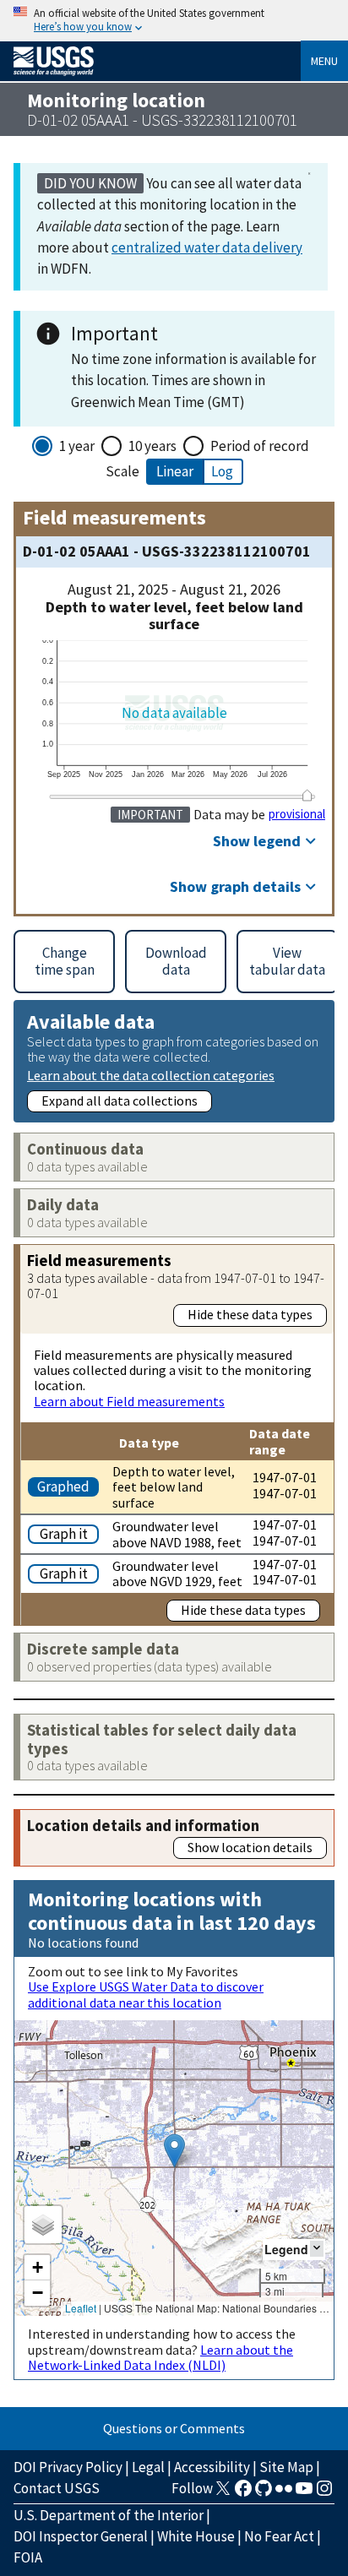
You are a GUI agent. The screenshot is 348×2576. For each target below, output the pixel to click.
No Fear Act (279, 2536)
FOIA (28, 2557)
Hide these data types (250, 1314)
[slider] (307, 795)
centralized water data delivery (207, 247)
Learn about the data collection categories (151, 1075)
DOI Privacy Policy (68, 2467)
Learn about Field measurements (129, 1401)
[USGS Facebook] (243, 2493)
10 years (152, 446)
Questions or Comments (174, 2428)
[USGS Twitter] (223, 2493)
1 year (77, 446)
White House (196, 2536)
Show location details (250, 1847)
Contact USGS (57, 2488)
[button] (174, 2151)
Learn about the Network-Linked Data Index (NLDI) (160, 2357)
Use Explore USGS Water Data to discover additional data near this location (146, 1994)
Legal (148, 2467)
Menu (324, 61)
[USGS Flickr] (284, 2493)
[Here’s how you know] (174, 21)
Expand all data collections (120, 1101)
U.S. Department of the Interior (109, 2515)
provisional (297, 814)
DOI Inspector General (81, 2536)
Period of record (260, 446)
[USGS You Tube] (304, 2493)
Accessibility (212, 2467)
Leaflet (81, 2308)
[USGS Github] (264, 2493)
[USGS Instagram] (324, 2493)
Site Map (286, 2467)
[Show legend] (317, 2249)
